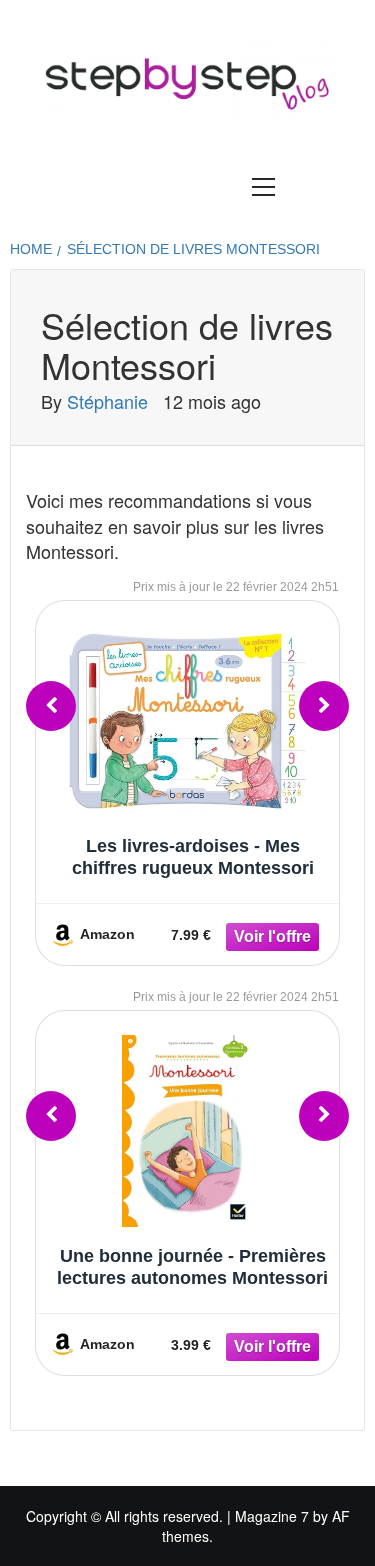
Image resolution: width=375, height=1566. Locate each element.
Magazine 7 (272, 1516)
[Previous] (51, 706)
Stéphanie (110, 401)
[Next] (324, 706)
